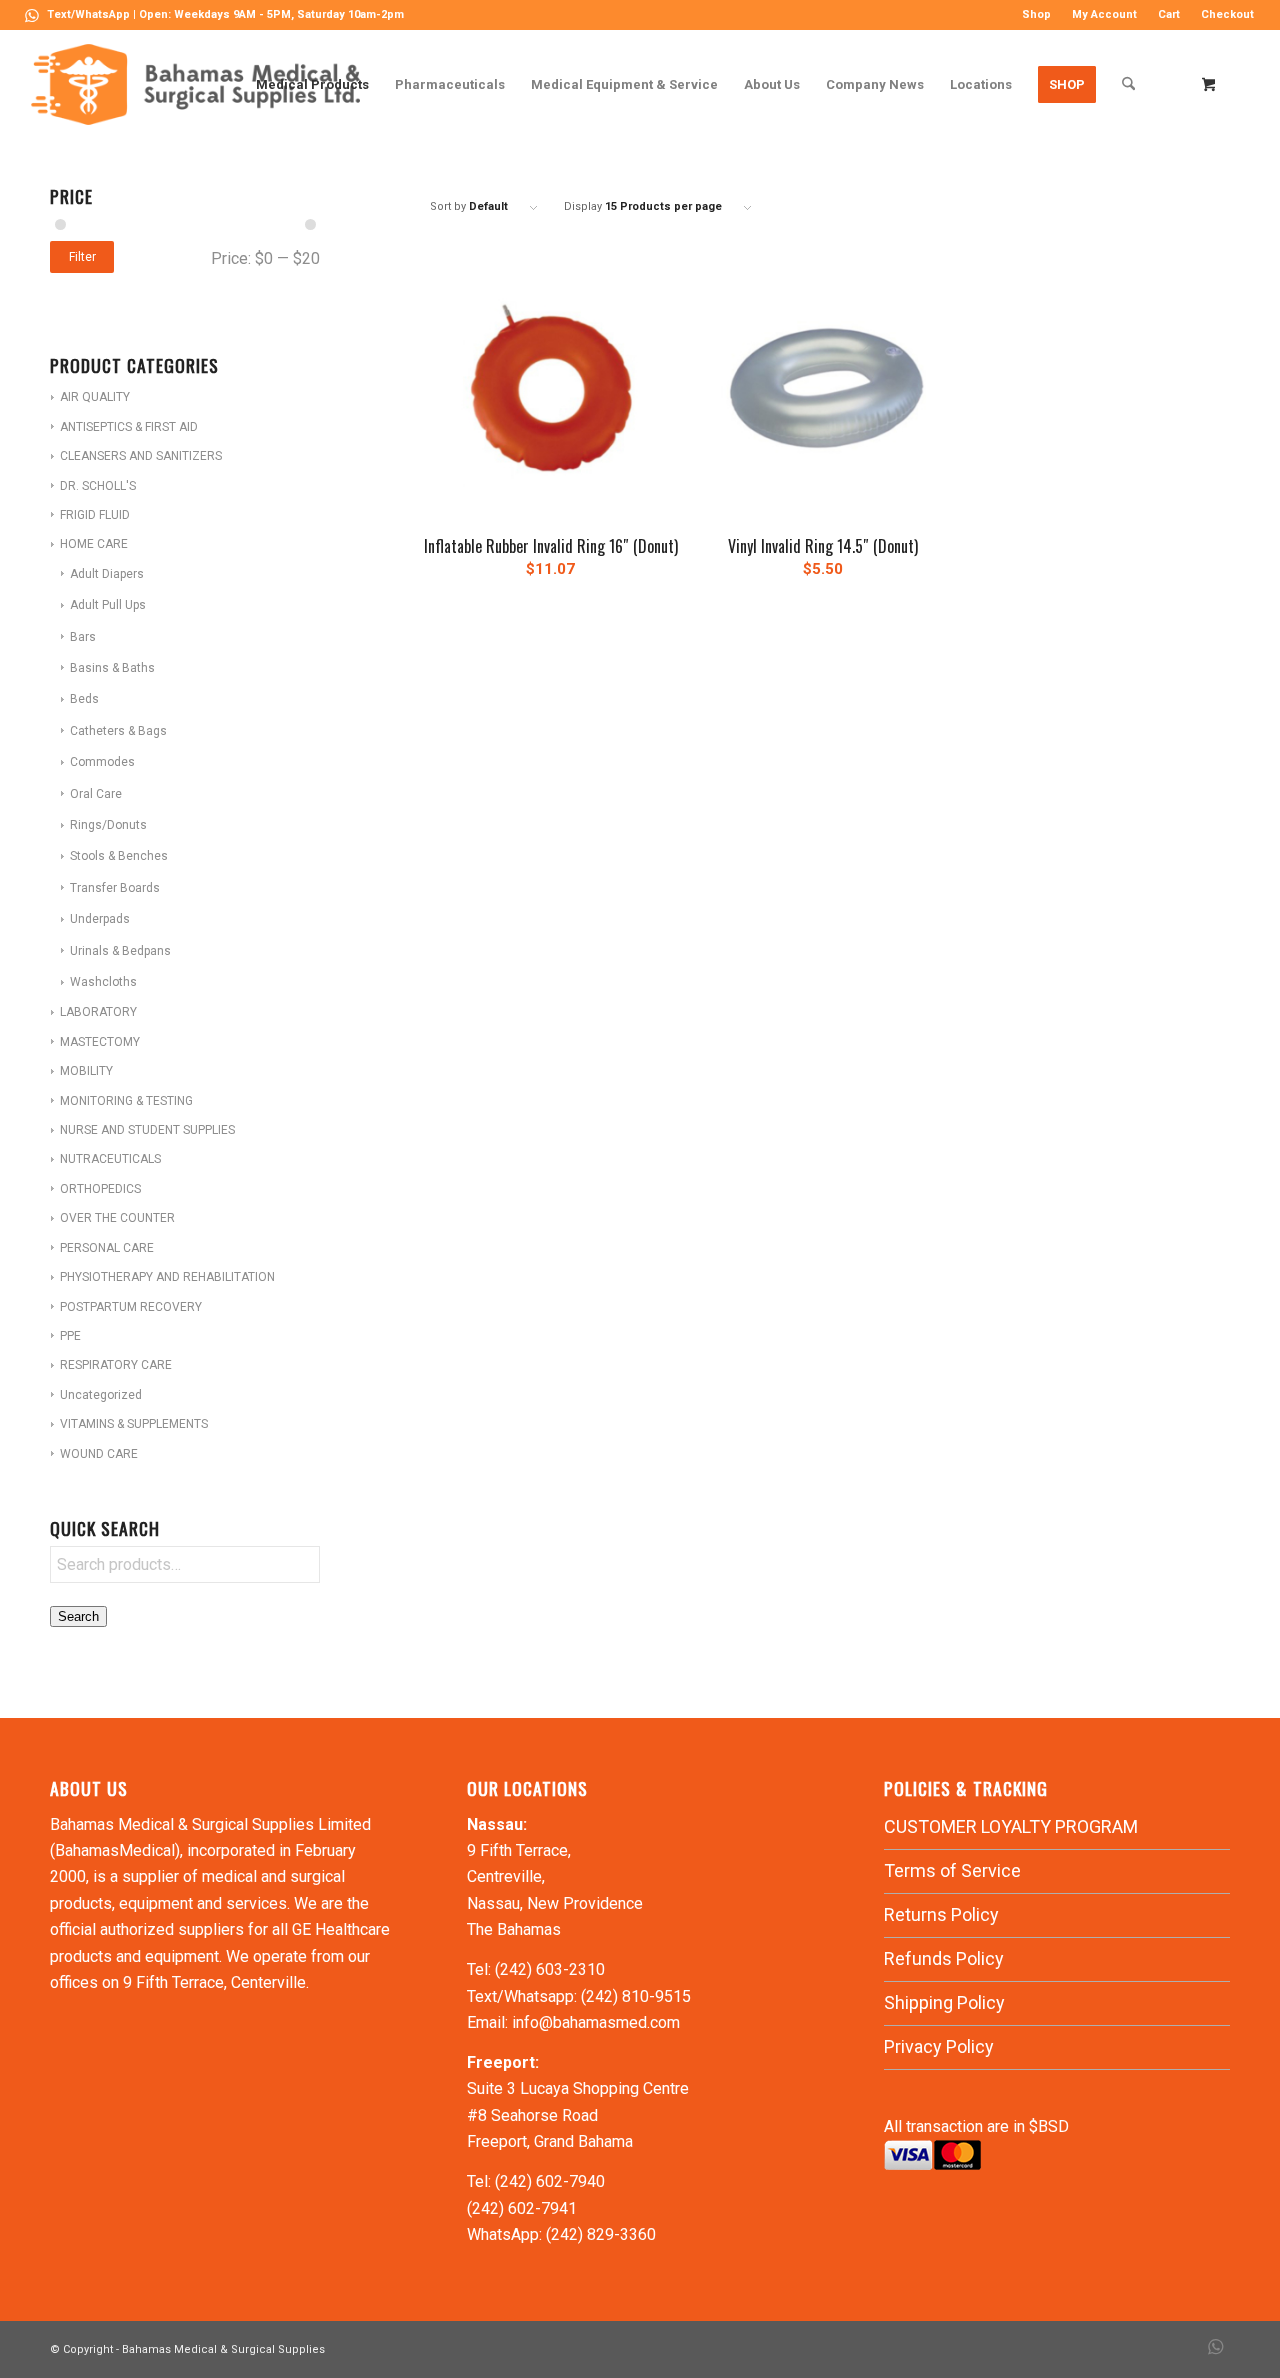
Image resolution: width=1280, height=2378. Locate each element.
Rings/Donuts (108, 825)
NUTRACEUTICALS (110, 1159)
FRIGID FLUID (95, 515)
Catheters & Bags (118, 731)
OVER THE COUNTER (117, 1218)
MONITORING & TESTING (126, 1101)
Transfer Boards (115, 888)
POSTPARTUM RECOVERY (131, 1307)
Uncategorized (101, 1395)
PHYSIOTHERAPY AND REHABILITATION (167, 1277)
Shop (1036, 14)
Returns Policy (941, 1914)
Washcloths (103, 982)
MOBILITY (86, 1071)
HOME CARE (94, 544)
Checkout (1227, 14)
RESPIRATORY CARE (116, 1365)
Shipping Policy (944, 2002)
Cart (1169, 14)
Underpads (100, 919)
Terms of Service (952, 1870)
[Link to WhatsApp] (32, 15)
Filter (82, 257)
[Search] (1128, 84)
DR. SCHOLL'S (98, 486)
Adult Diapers (107, 574)
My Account (1104, 14)
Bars (83, 637)
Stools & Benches (119, 856)
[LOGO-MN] (203, 84)
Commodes (102, 762)
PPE (70, 1336)
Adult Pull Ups (108, 605)
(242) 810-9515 (636, 1996)
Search (78, 1616)
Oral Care (96, 794)
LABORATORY (98, 1012)
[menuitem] (1037, 15)
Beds (84, 699)
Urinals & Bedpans (120, 951)
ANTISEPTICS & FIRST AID (129, 427)
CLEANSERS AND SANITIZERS (141, 456)
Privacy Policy (939, 2046)
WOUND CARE (99, 1454)
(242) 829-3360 (601, 2234)
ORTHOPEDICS (100, 1189)
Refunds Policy (944, 1958)
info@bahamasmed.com (596, 2022)
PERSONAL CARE (107, 1248)
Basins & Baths (112, 668)
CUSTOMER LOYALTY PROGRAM (1011, 1826)
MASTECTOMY (100, 1042)
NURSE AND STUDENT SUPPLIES (147, 1130)
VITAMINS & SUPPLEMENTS (134, 1424)
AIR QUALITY (95, 397)
